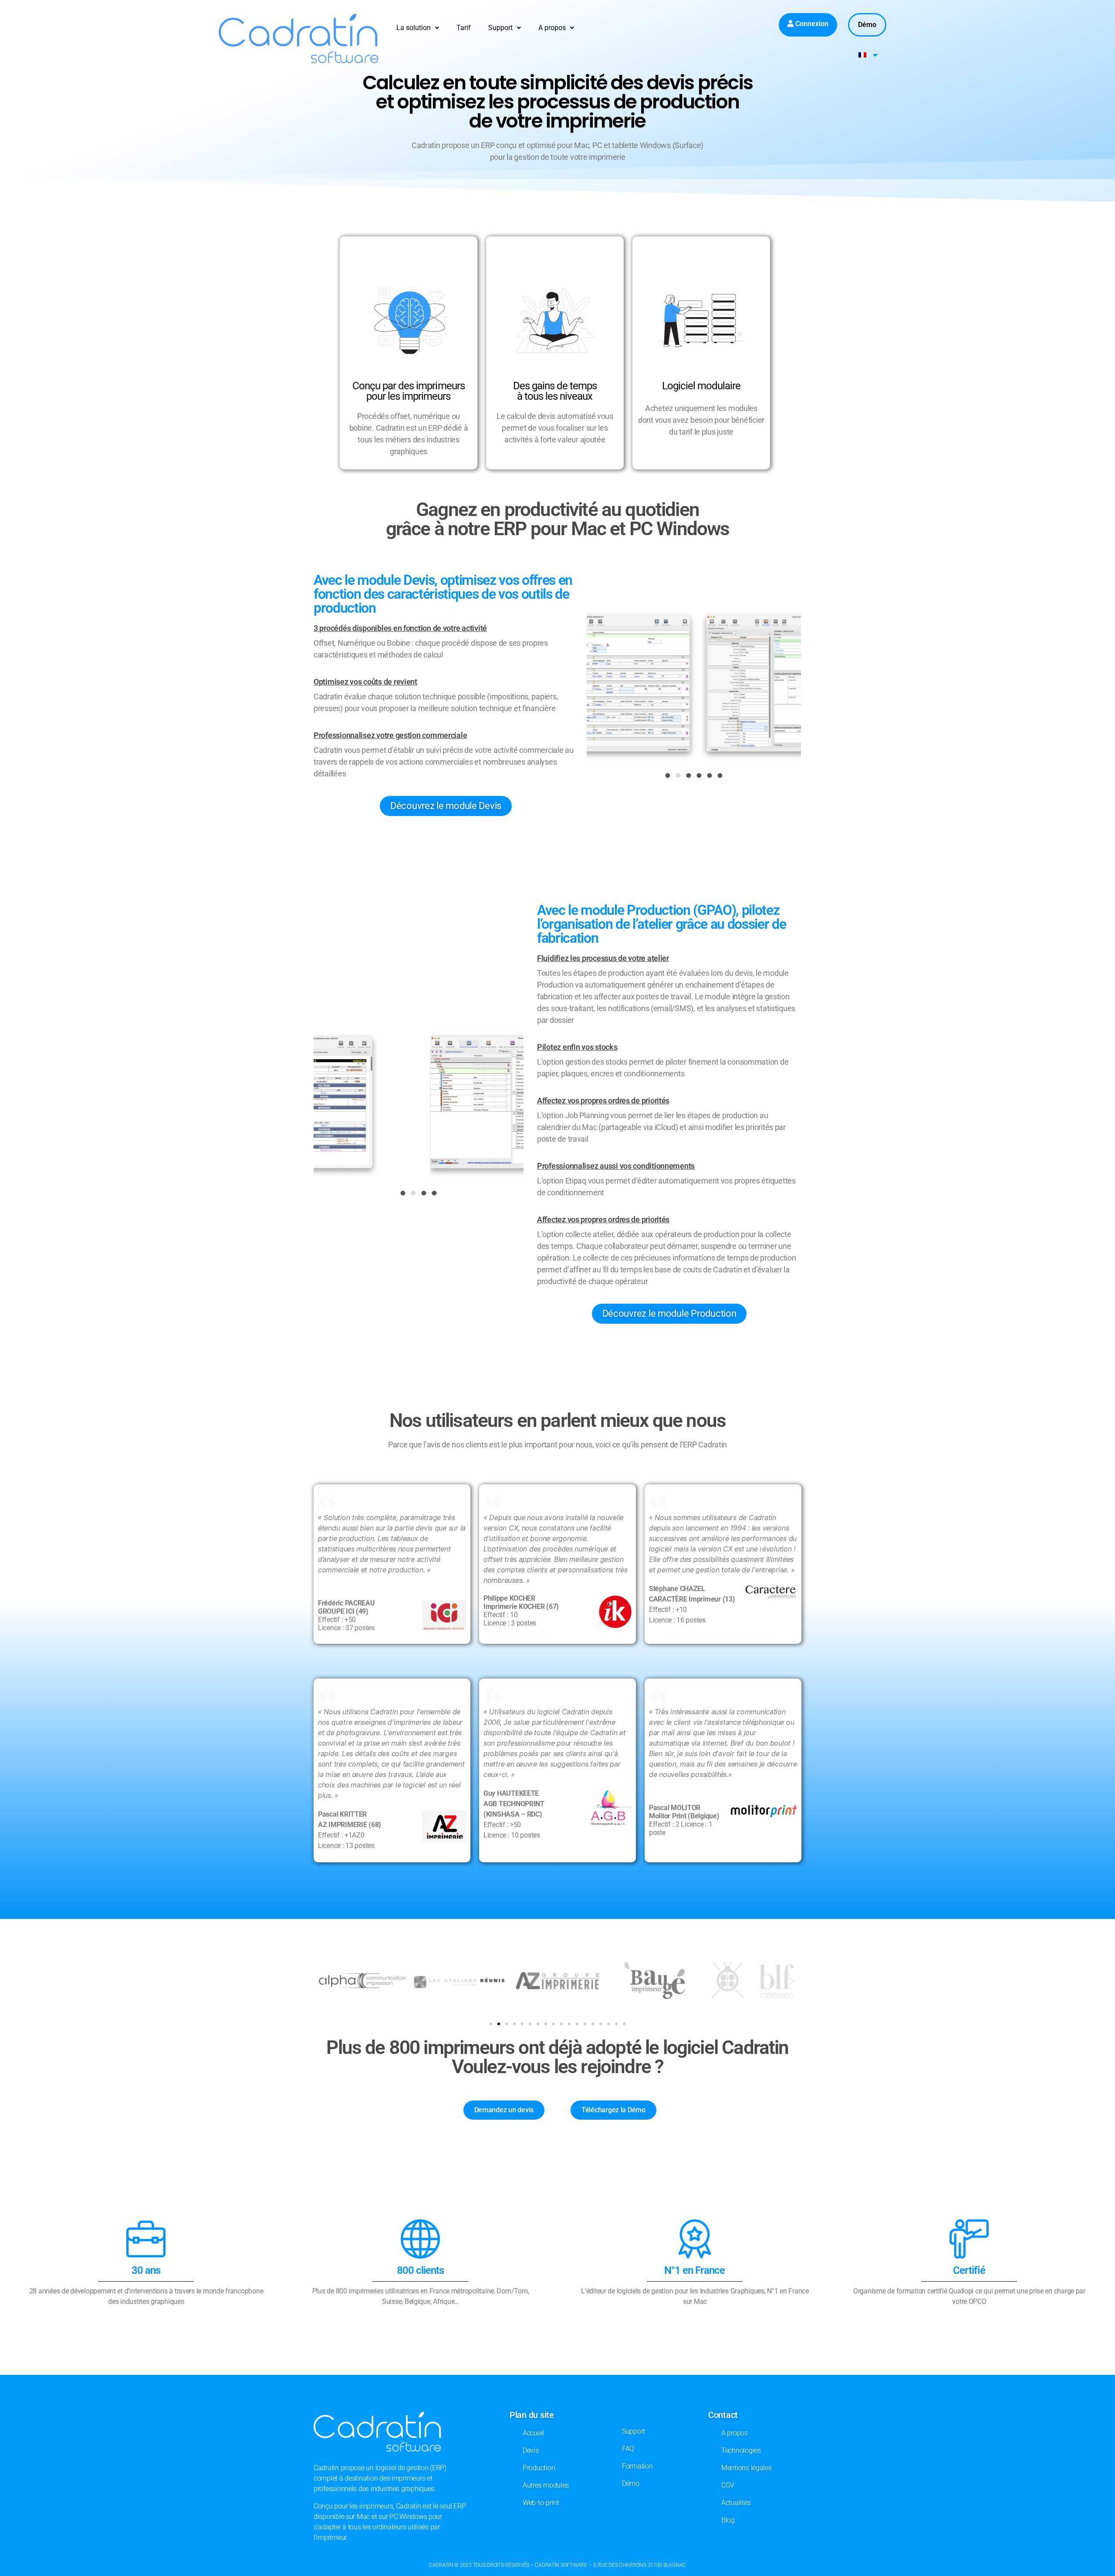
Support (500, 28)
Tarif (464, 28)
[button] (418, 28)
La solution (414, 28)
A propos (552, 28)
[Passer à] (868, 55)
